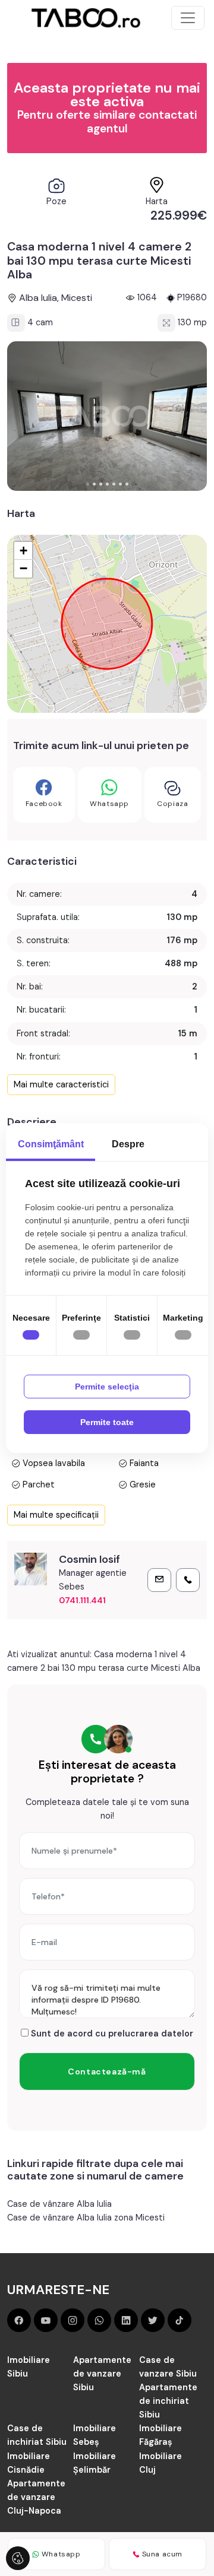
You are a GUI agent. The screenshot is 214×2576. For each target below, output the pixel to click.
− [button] (23, 568)
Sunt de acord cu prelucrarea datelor (111, 2033)
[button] (88, 484)
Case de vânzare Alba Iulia (59, 2204)
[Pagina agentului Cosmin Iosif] (31, 1569)
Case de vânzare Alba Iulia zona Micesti (86, 2217)
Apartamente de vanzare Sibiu (102, 2374)
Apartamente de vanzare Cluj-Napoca (36, 2497)
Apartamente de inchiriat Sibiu (168, 2401)
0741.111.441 (82, 1600)
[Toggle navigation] (188, 18)
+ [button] (23, 551)
